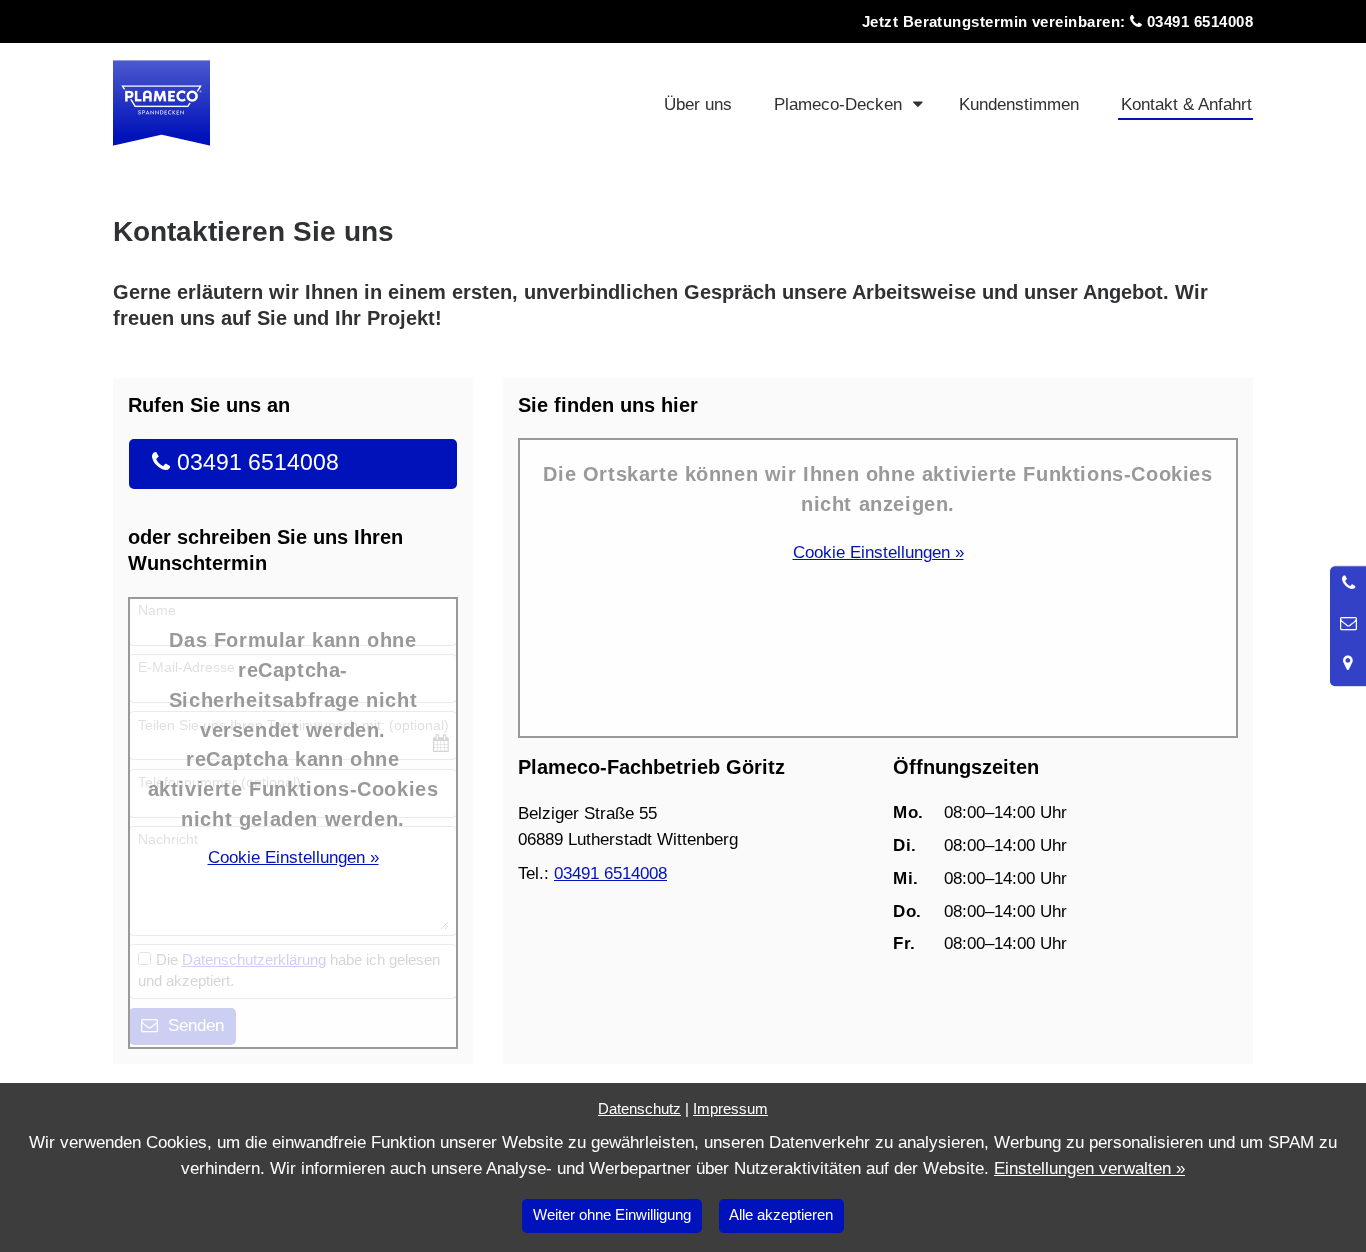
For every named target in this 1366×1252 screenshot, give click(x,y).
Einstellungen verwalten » (1089, 1168)
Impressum (730, 1108)
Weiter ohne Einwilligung (612, 1214)
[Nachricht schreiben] (1348, 624)
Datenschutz (639, 1108)
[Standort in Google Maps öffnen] (1348, 664)
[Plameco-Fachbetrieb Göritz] (300, 103)
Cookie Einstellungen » (293, 857)
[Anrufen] (1348, 584)
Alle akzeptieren (781, 1214)
